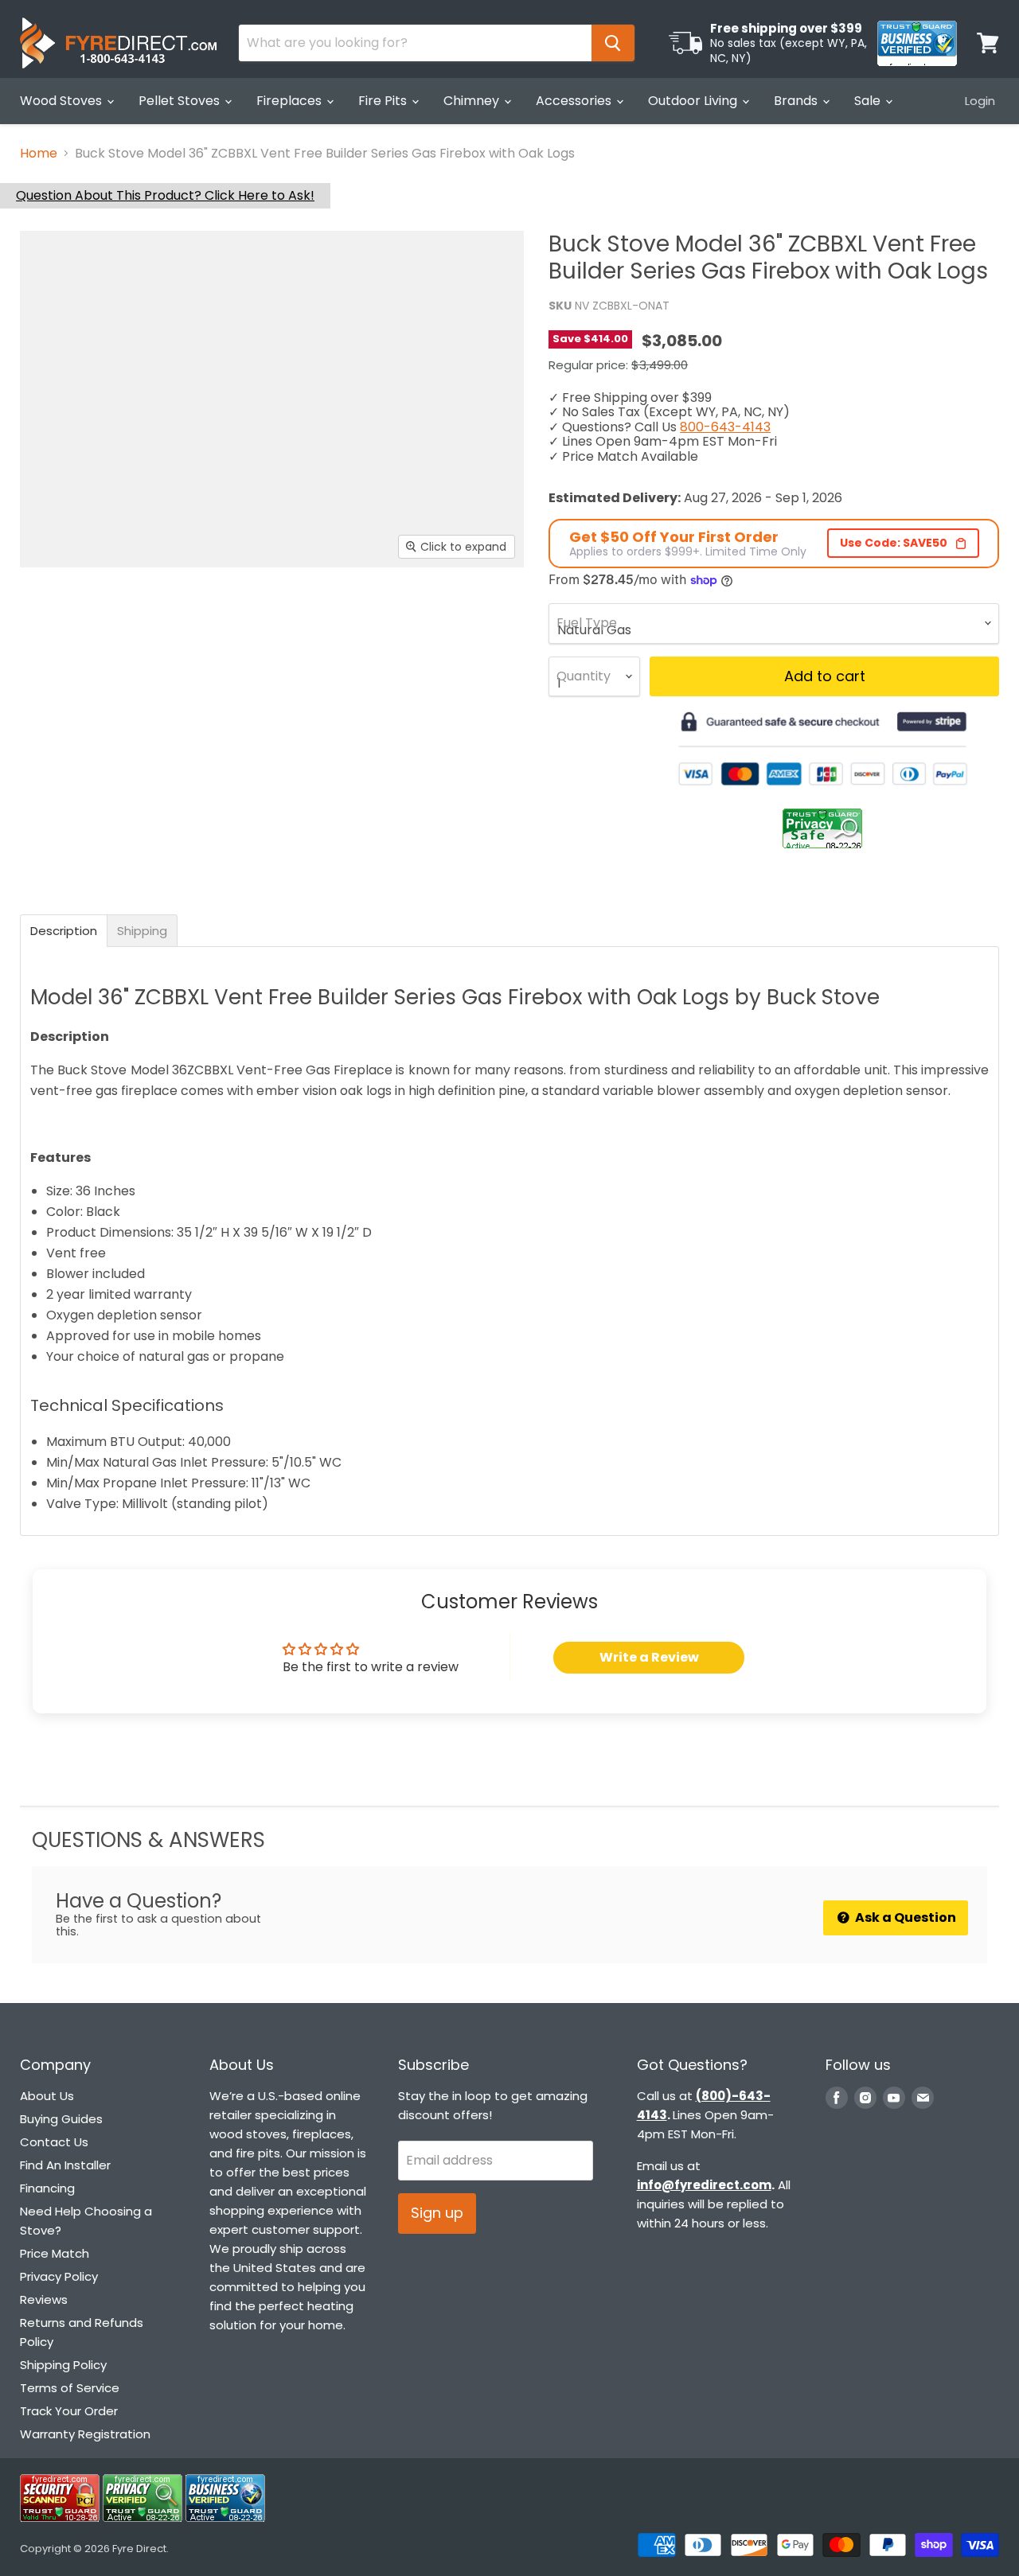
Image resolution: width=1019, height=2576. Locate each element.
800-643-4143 (725, 427)
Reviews (44, 2299)
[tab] (64, 931)
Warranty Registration (85, 2434)
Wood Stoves (62, 101)
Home (39, 154)
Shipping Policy (63, 2365)
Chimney (473, 101)
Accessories (575, 101)
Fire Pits (384, 101)
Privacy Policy (59, 2276)
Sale (869, 101)
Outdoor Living (694, 101)
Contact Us (54, 2142)
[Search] (613, 43)
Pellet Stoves (181, 101)
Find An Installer (65, 2165)
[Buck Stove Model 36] (65, 613)
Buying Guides (61, 2119)
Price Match (55, 2253)
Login (980, 101)
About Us (47, 2096)
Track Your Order (69, 2411)
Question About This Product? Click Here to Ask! (165, 195)
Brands (797, 101)
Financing (47, 2188)
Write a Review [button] (649, 1657)
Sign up (437, 2213)
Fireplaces (291, 101)
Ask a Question (904, 1917)
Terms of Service (70, 2388)
